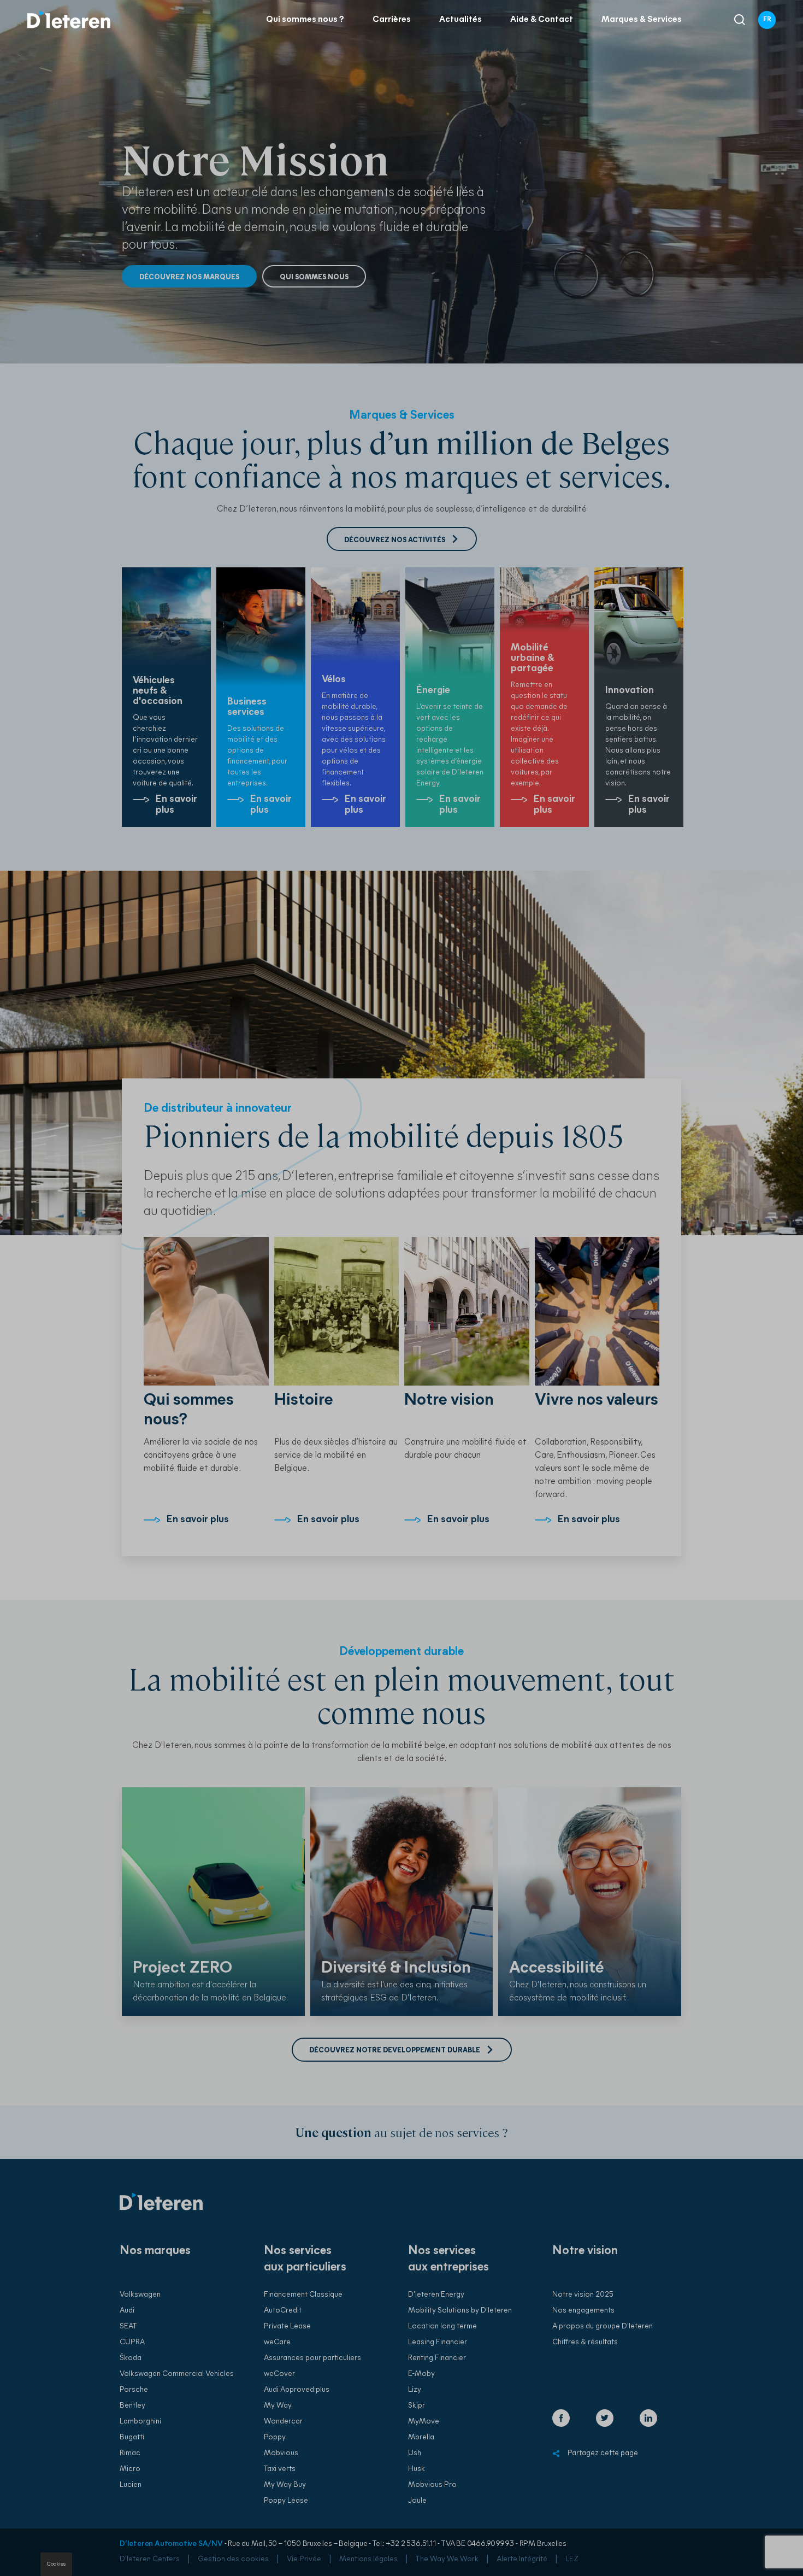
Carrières (392, 20)
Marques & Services (642, 20)
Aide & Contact (542, 20)
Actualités (460, 20)
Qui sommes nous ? (305, 20)
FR (767, 20)
